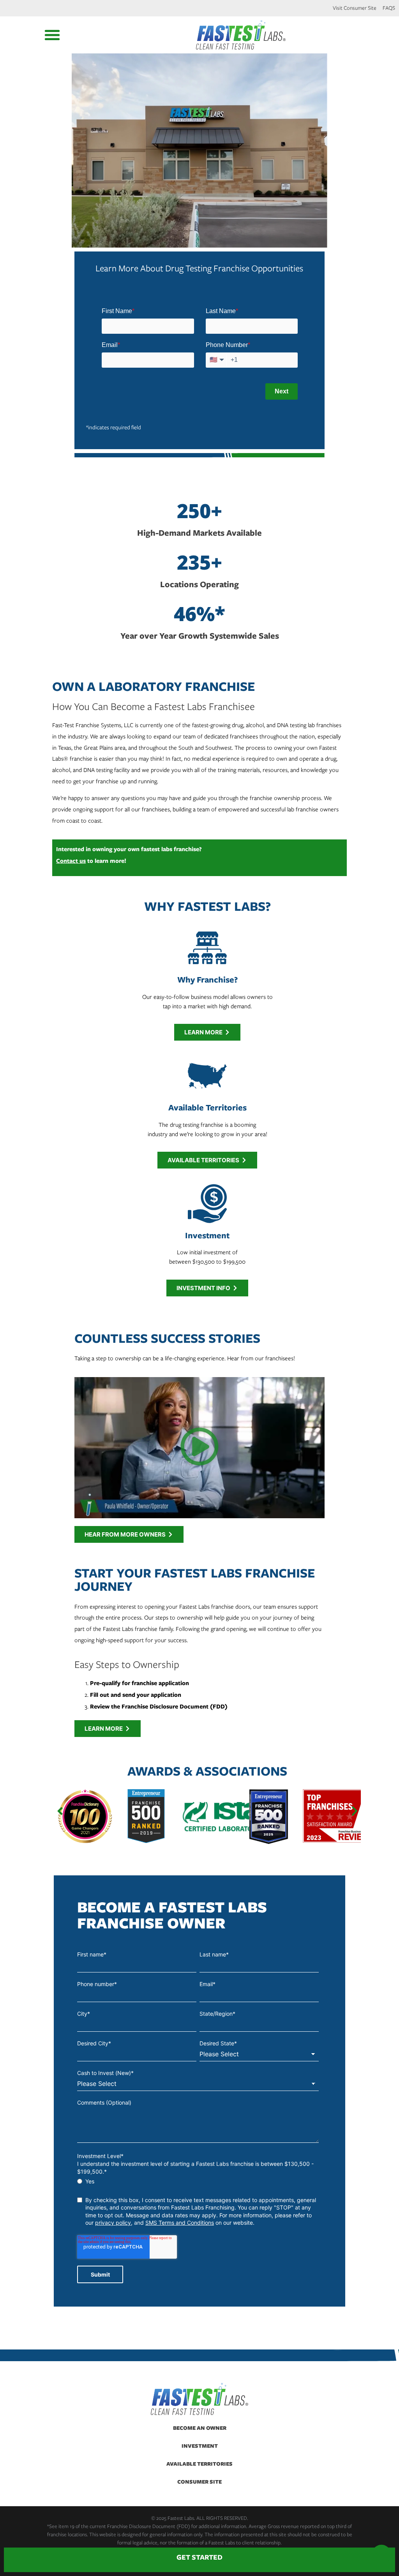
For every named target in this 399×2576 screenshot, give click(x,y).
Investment (200, 2446)
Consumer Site (199, 2481)
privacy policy (113, 2223)
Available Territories (199, 2464)
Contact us (71, 861)
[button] (52, 35)
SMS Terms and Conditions (180, 2223)
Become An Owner (200, 2428)
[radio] (198, 2181)
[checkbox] (198, 2181)
